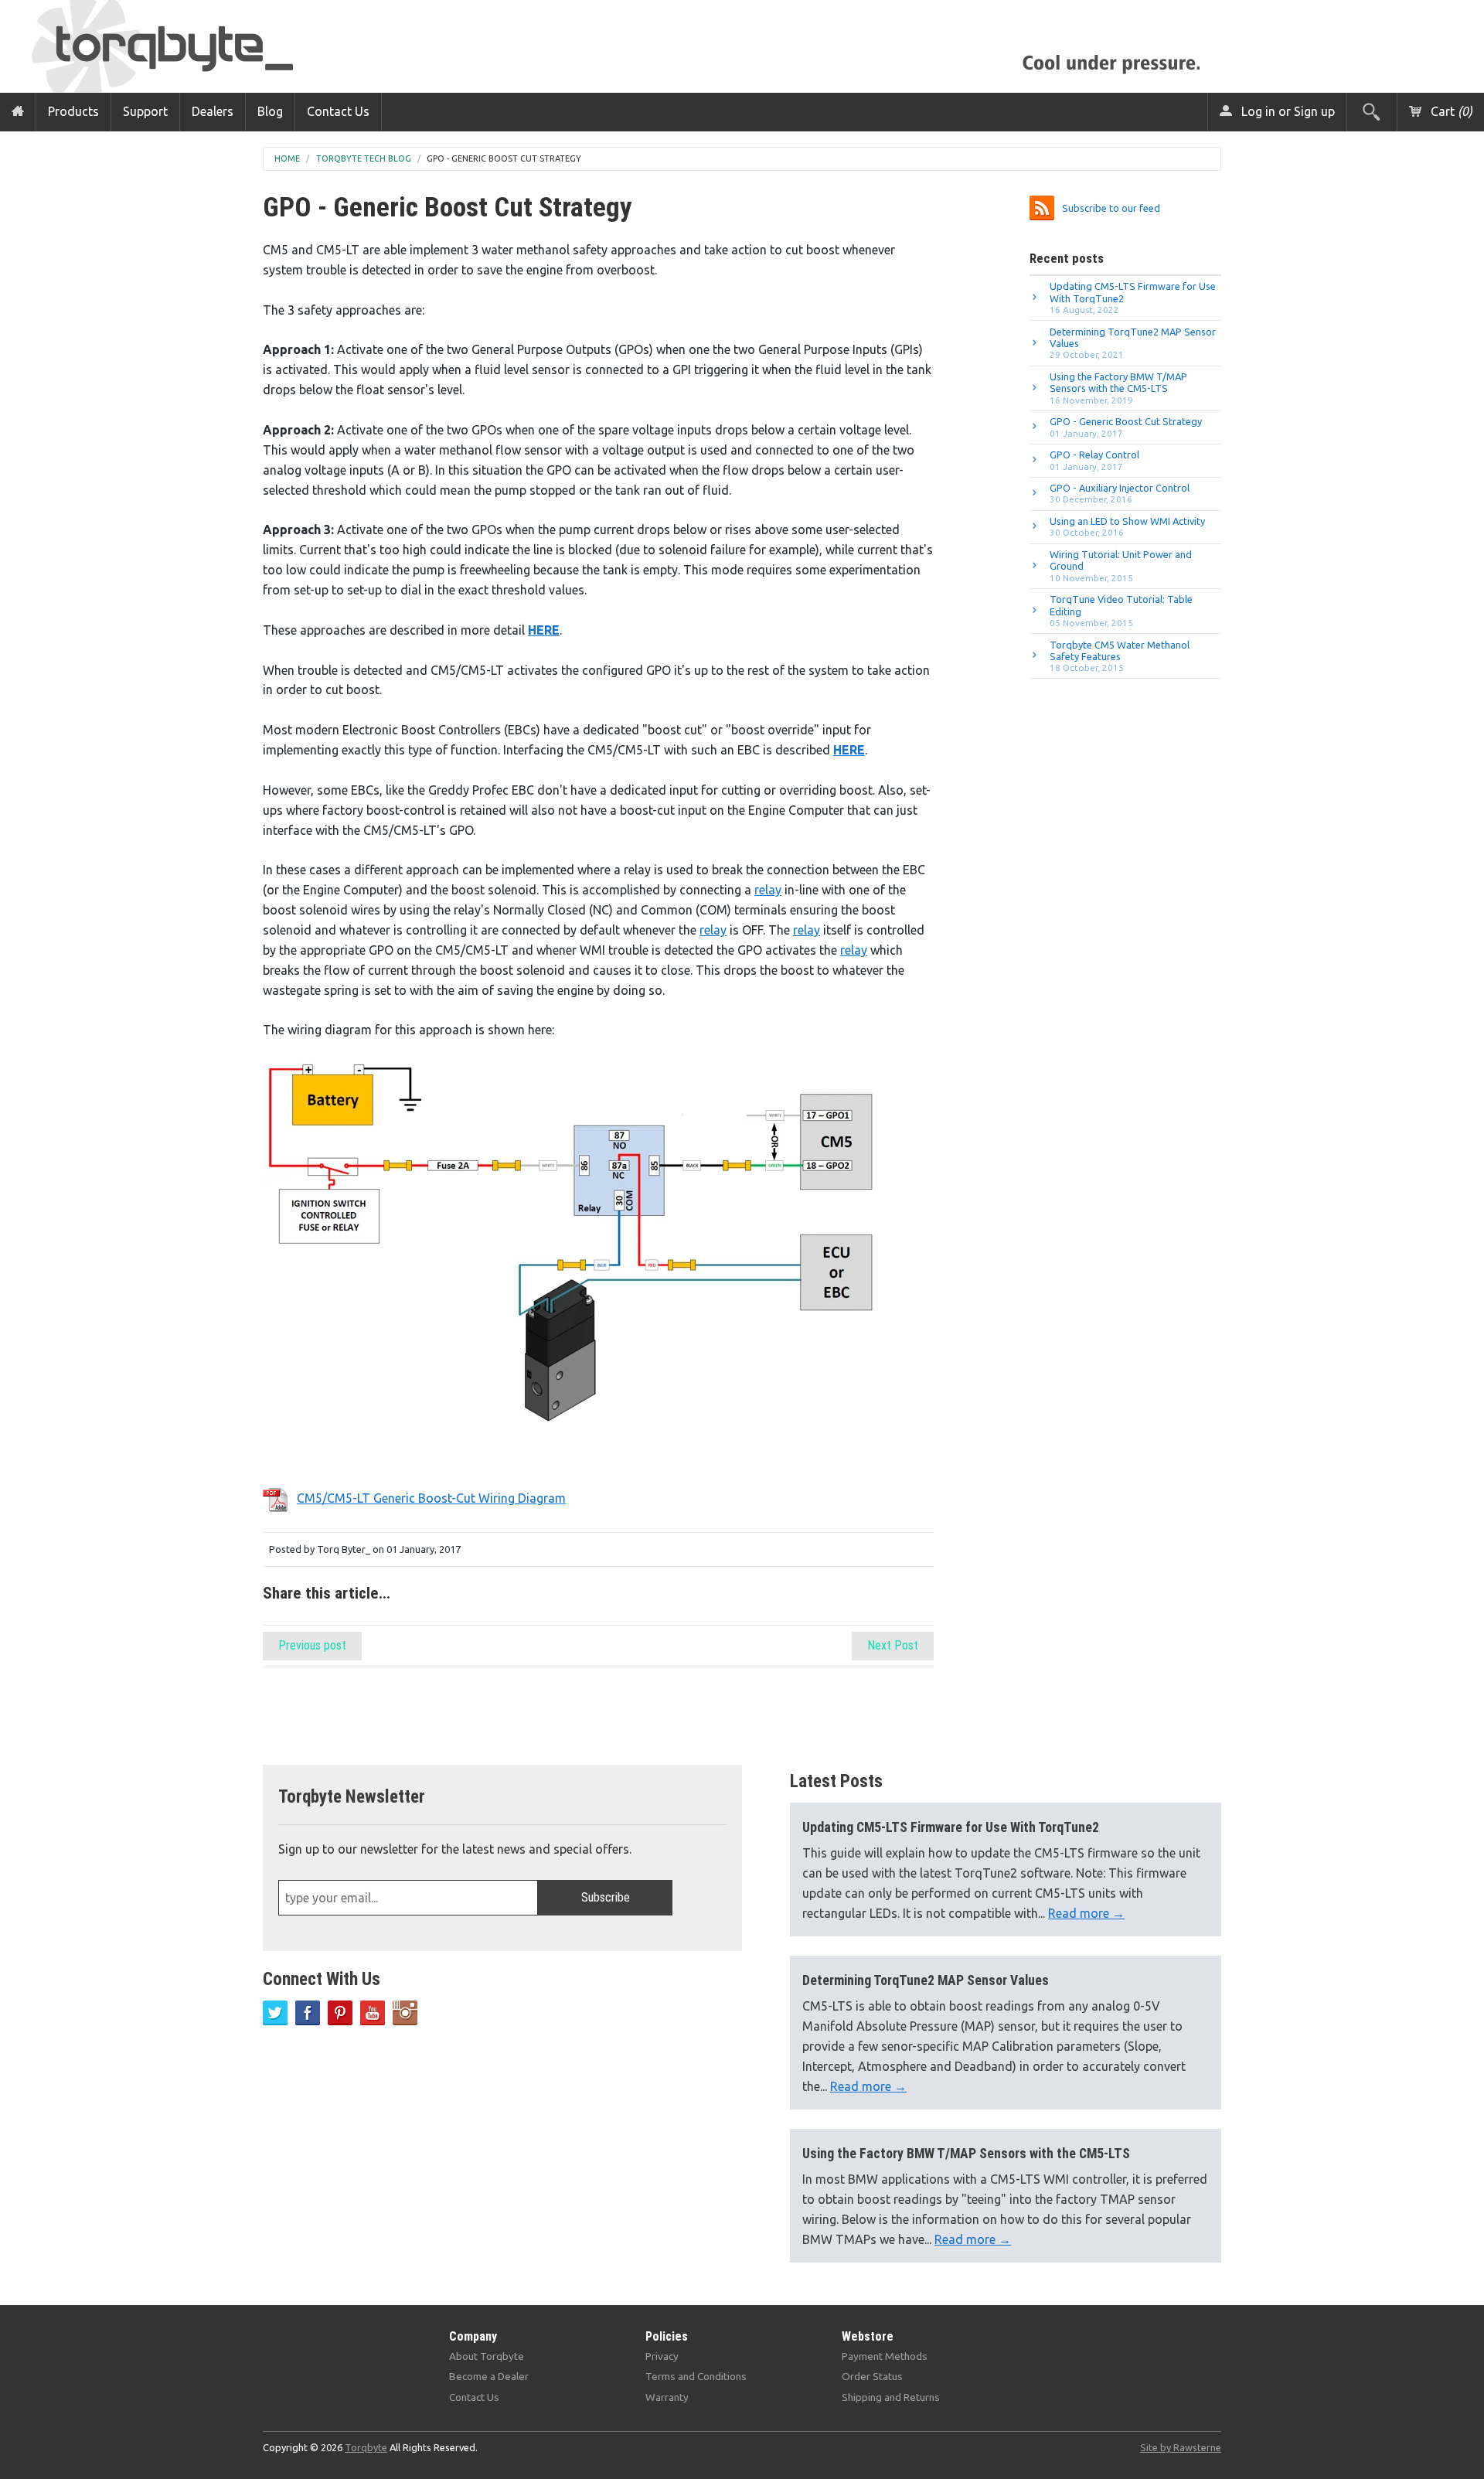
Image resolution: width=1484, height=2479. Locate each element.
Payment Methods (885, 2356)
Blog (270, 111)
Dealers (213, 111)
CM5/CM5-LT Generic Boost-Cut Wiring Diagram (431, 1498)
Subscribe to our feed (1111, 208)
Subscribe (606, 1897)
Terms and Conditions (696, 2376)
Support (145, 111)
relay (768, 890)
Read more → (1086, 1913)
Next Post (893, 1645)
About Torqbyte (487, 2356)
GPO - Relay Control (1094, 460)
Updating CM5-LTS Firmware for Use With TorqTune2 (1133, 298)
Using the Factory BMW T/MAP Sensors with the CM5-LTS (1118, 388)
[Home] (18, 112)
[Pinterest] (340, 2013)
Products (73, 111)
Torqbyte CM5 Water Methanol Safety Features (1120, 656)
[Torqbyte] (189, 44)
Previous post (312, 1645)
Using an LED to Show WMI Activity (1127, 526)
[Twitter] (275, 2013)
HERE (544, 630)
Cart (1450, 111)
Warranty (667, 2397)
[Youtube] (373, 2013)
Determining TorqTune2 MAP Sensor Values (1133, 343)
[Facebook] (308, 2013)
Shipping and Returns (891, 2397)
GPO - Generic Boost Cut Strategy (504, 159)
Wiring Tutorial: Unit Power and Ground (1121, 566)
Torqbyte (366, 2447)
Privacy (662, 2356)
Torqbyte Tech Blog (364, 159)
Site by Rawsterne (1181, 2447)
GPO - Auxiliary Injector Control (1120, 493)
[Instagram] (405, 2013)
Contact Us (338, 111)
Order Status (872, 2376)
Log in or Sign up (1287, 111)
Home (287, 159)
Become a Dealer (489, 2376)
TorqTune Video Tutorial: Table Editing (1121, 611)
